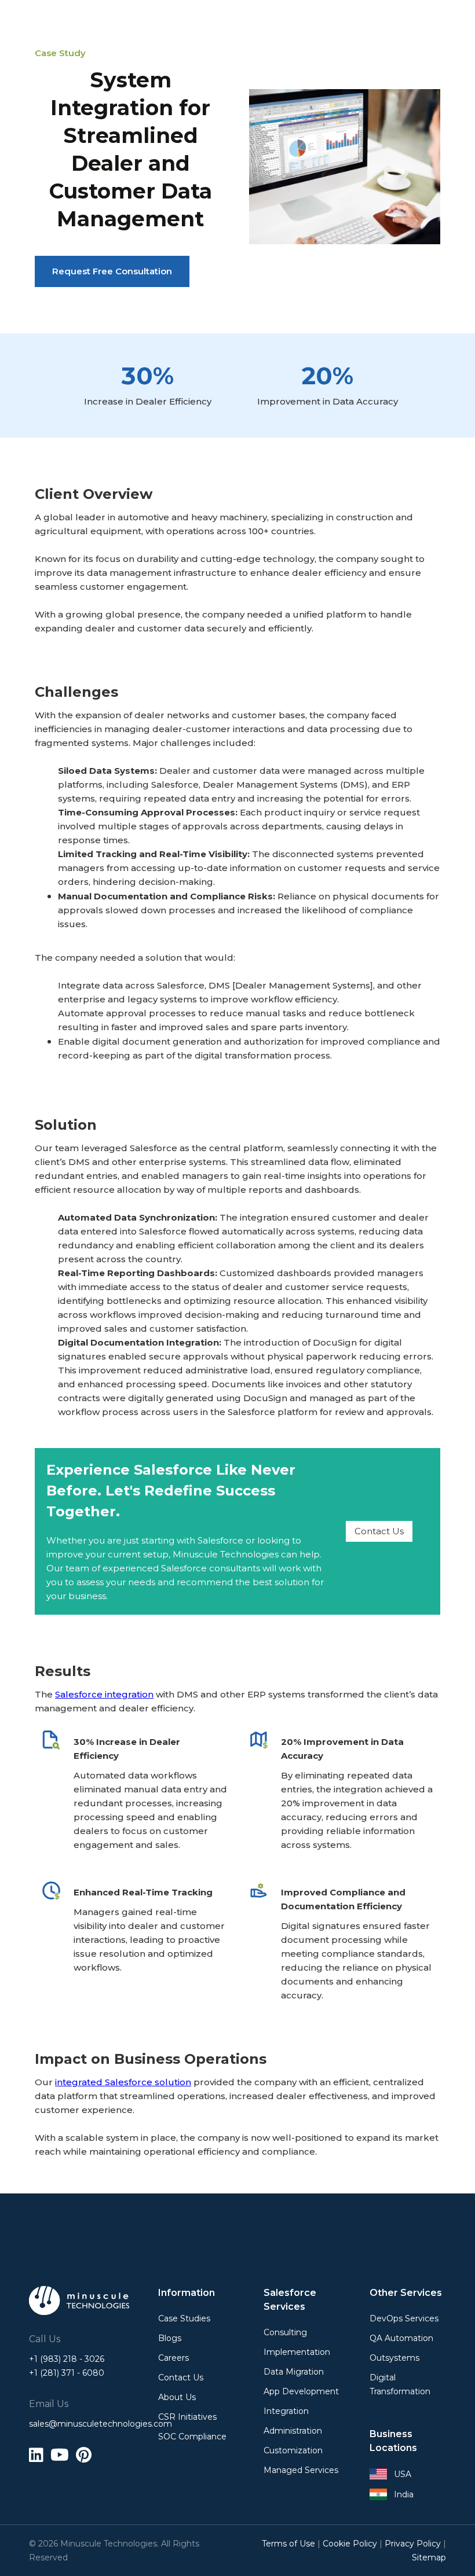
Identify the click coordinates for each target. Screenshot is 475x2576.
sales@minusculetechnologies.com (79, 2424)
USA (403, 2474)
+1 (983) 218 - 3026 (67, 2359)
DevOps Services (404, 2318)
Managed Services (301, 2470)
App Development (301, 2391)
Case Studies (184, 2318)
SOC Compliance (192, 2437)
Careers (173, 2358)
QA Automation (401, 2338)
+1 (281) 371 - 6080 (67, 2373)
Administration (293, 2431)
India (404, 2494)
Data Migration (294, 2372)
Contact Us (379, 1531)
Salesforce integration (104, 1694)
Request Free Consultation (112, 271)
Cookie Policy (350, 2544)
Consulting (285, 2332)
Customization (293, 2450)
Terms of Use (288, 2544)
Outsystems (394, 2358)
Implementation (297, 2352)
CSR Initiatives (187, 2417)
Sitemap (429, 2557)
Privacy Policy (413, 2544)
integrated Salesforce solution (123, 2082)
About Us (177, 2397)
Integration (286, 2411)
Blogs (170, 2338)
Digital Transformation (400, 2384)
